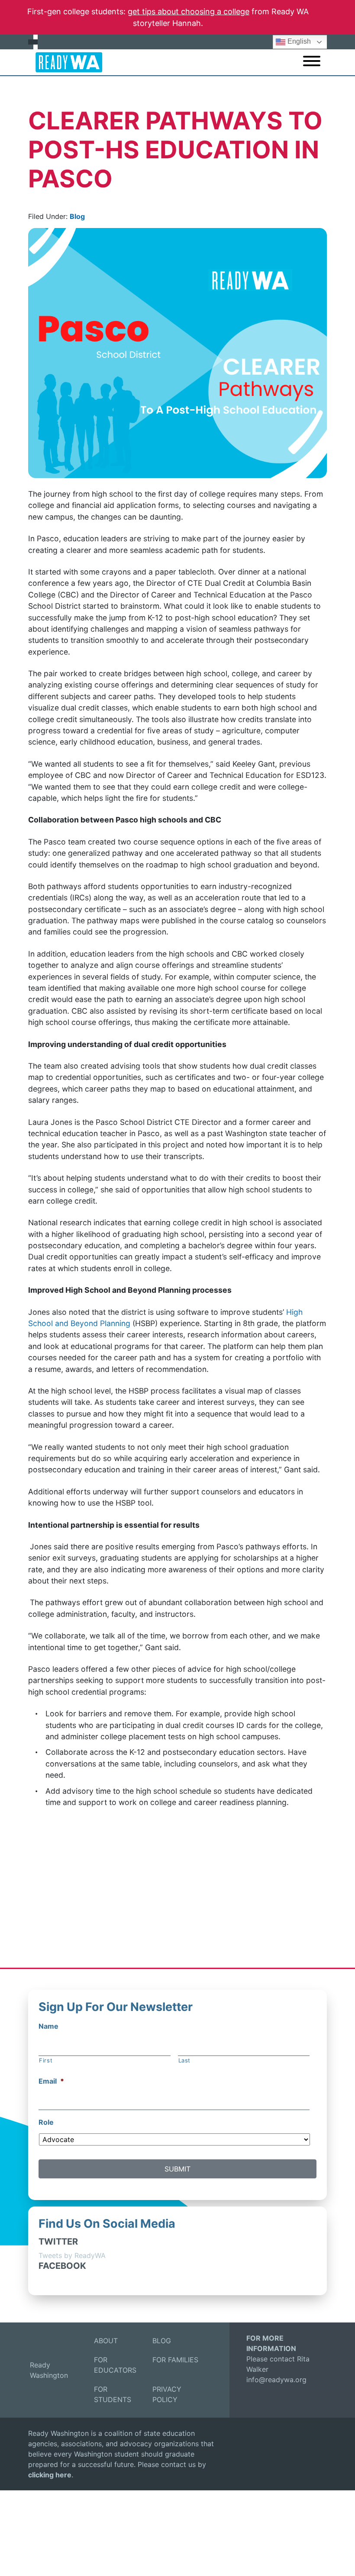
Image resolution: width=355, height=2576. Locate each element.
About (106, 2341)
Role (46, 2122)
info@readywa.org (276, 2380)
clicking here (50, 2475)
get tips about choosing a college (189, 11)
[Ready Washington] (66, 62)
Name (48, 2026)
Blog (77, 216)
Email (51, 2081)
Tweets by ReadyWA (72, 2255)
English (298, 41)
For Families (175, 2360)
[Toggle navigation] (312, 62)
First (46, 2060)
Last (185, 2060)
